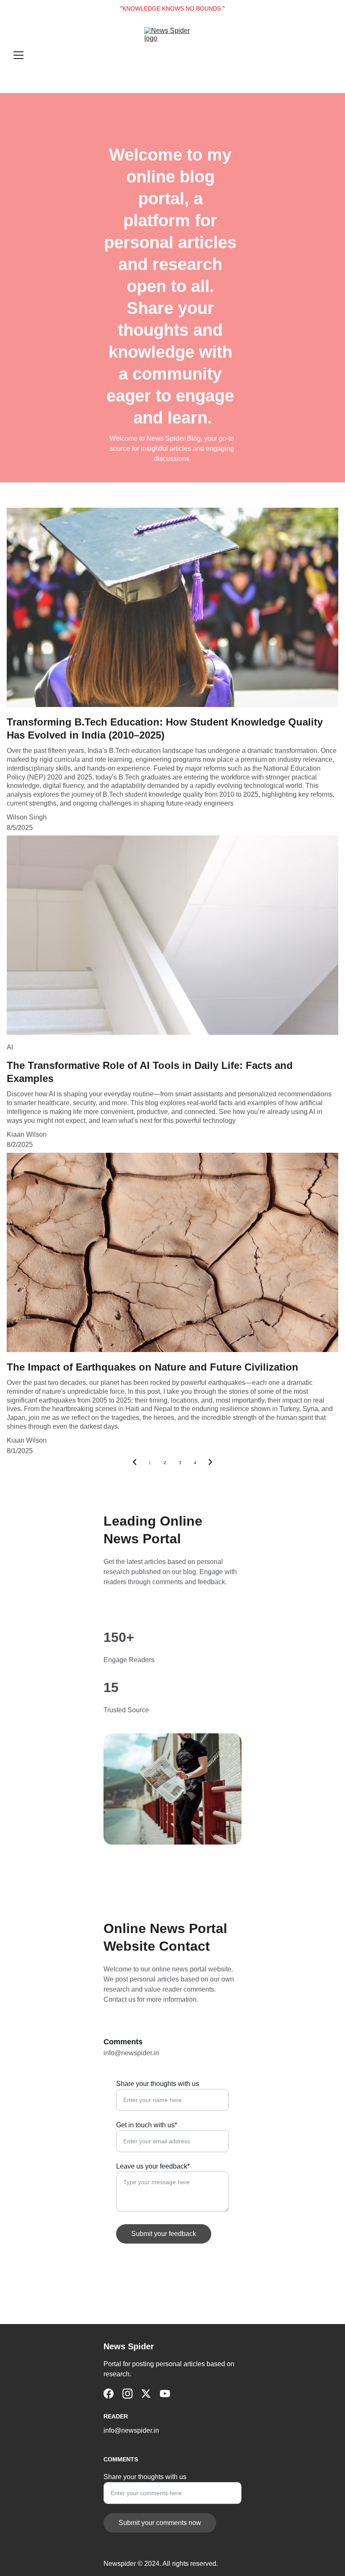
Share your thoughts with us (158, 2084)
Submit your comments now (160, 2523)
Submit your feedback (164, 2234)
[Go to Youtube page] (165, 2394)
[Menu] (19, 55)
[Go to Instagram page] (127, 2394)
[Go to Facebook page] (109, 2394)
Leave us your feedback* (153, 2166)
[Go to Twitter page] (146, 2394)
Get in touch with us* (147, 2125)
